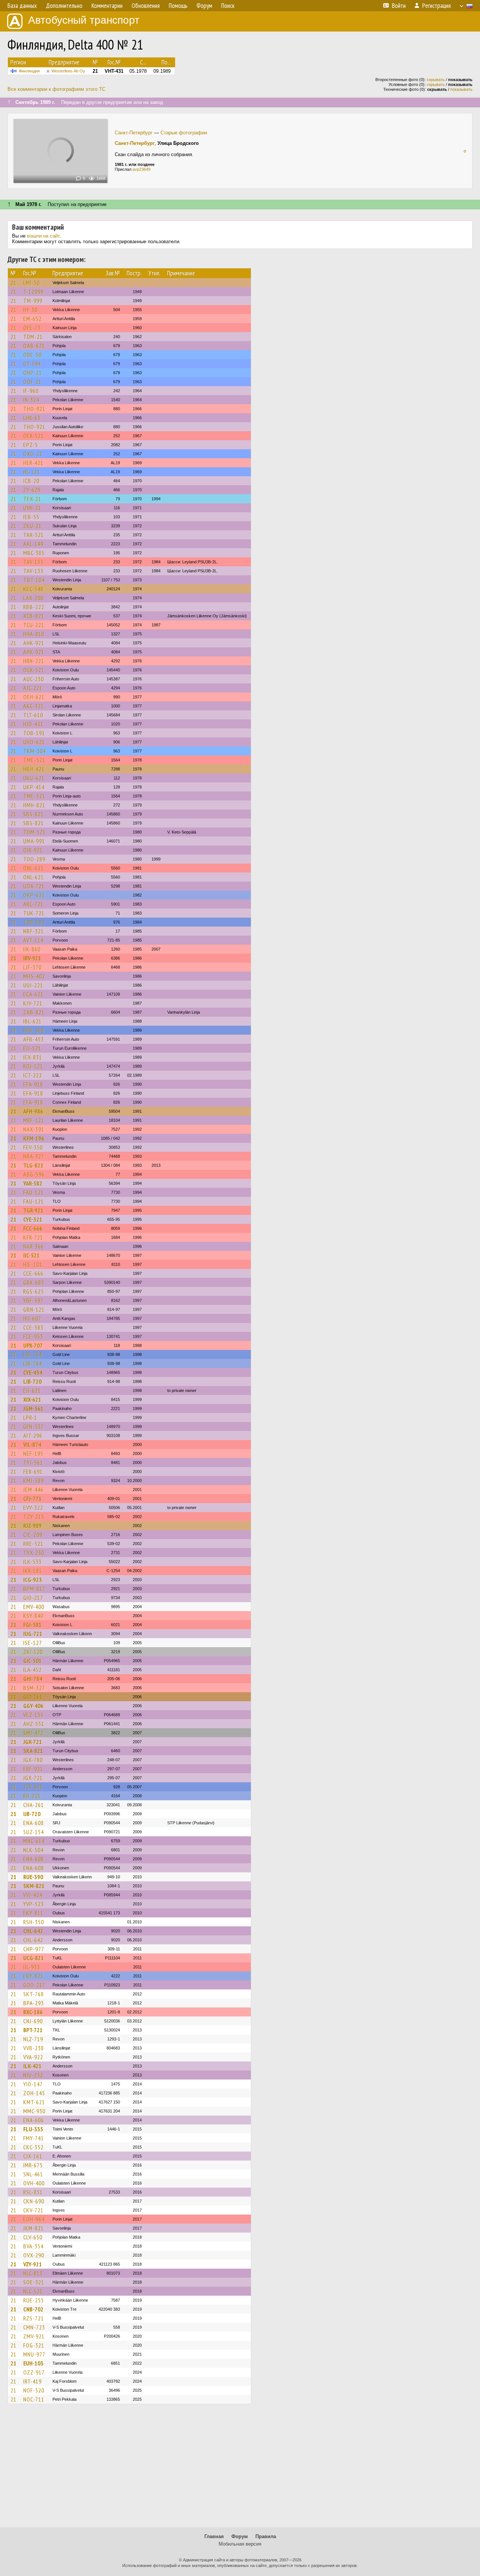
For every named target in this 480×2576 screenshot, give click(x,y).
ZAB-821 (34, 1012)
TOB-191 (34, 733)
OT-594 (32, 364)
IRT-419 (32, 2381)
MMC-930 (34, 2111)
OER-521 (34, 436)
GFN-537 (34, 1426)
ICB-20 (31, 481)
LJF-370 (32, 967)
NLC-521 (33, 2291)
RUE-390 (33, 1877)
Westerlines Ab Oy (68, 71)
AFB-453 (34, 1039)
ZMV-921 (34, 2336)
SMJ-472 (33, 1733)
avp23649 (141, 169)
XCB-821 (34, 616)
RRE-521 (33, 1544)
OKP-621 (34, 895)
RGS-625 (34, 1291)
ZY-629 (32, 490)
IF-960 (31, 391)
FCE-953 (33, 1336)
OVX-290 (34, 2255)
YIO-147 (33, 2084)
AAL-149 (33, 544)
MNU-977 (34, 2354)
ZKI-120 (33, 1652)
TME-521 (34, 760)
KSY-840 (33, 1616)
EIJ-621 (32, 1390)
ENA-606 (34, 2120)
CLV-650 (33, 2237)
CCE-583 (33, 1327)
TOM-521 (34, 832)
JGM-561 (33, 1408)
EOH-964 (34, 2219)
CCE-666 (33, 1273)
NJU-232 (33, 2075)
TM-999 (33, 301)
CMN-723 (34, 2327)
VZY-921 (33, 2264)
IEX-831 (33, 1057)
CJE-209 (33, 1535)
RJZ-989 (32, 1526)
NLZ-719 (33, 2039)
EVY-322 (33, 1508)
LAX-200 (33, 598)
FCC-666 (33, 1228)
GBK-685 (34, 1282)
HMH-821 (34, 805)
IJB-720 (32, 1814)
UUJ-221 (33, 985)
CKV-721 (33, 2210)
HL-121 (32, 472)
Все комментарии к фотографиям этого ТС (56, 89)
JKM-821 (34, 2228)
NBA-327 (34, 1156)
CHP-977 (34, 1949)
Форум (240, 2536)
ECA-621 (33, 994)
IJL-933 (32, 1967)
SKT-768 (34, 1994)
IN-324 (31, 400)
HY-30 (30, 310)
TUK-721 (34, 913)
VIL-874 (32, 1444)
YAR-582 (33, 1183)
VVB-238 (34, 2048)
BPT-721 (33, 2030)
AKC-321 (34, 706)
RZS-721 (34, 2318)
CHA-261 (34, 1805)
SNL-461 (33, 2174)
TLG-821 (33, 1165)
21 (13, 283)
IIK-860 (32, 949)
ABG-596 (34, 1174)
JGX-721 (33, 1742)
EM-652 (32, 319)
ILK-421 (32, 2066)
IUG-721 (33, 1634)
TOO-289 (34, 859)
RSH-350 (34, 1922)
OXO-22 (33, 454)
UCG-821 (34, 1958)
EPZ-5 (31, 445)
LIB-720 (32, 1381)
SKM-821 (34, 1886)
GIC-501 (32, 1661)
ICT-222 (33, 1075)
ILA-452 (32, 1670)
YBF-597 (33, 1300)
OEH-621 (34, 697)
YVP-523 (34, 1904)
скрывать (436, 80)
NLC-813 (33, 2273)
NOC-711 (34, 2399)
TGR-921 (33, 1210)
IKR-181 (33, 1571)
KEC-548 (33, 589)
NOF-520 (34, 2390)
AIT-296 (33, 1435)
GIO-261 (33, 1697)
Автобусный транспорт (84, 20)
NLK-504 (33, 1850)
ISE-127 (33, 1643)
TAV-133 (33, 562)
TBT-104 (34, 580)
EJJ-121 (32, 1048)
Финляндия (29, 71)
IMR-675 (33, 2165)
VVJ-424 (33, 1895)
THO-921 (34, 409)
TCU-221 (34, 625)
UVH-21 (32, 508)
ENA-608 (34, 1823)
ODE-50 (32, 355)
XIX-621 (32, 1399)
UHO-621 (34, 742)
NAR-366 (34, 1246)
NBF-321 (34, 931)
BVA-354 (33, 2246)
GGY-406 (33, 1706)
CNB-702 (33, 2309)
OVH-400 (34, 2183)
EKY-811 (33, 1913)
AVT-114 (33, 940)
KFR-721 (33, 1237)
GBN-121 (34, 1309)
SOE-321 (34, 2282)
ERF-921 (33, 1769)
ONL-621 (34, 868)
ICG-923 (33, 1580)
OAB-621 (34, 346)
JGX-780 (33, 1760)
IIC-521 (31, 1255)
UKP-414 (34, 787)
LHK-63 (32, 418)
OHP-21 (33, 373)
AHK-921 (34, 643)
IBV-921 (32, 958)
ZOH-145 (34, 2093)
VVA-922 (33, 2057)
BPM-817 (34, 1589)
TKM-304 (34, 751)
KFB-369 (34, 1030)
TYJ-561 (33, 1463)
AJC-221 (33, 688)
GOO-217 (34, 1985)
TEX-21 (32, 499)
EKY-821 (33, 1976)
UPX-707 (33, 1345)
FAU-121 (34, 1192)
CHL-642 (33, 1931)
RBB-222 (34, 607)
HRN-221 (34, 661)
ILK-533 (32, 1562)
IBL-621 (32, 1021)
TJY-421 (33, 1787)
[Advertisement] (240, 2469)
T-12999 (33, 292)
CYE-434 (33, 1372)
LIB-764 (33, 1354)
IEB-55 (31, 517)
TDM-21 (33, 337)
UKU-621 (34, 778)
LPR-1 (30, 1417)
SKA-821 (33, 1751)
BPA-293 (34, 2003)
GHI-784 (33, 1679)
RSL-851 (33, 2192)
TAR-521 (34, 535)
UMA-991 (34, 841)
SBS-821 (34, 814)
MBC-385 (34, 553)
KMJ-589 (34, 1481)
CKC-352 (33, 2147)
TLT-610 (33, 715)
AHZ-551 (34, 1724)
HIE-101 (33, 1264)
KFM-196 (34, 1138)
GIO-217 (33, 1598)
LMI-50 (31, 283)
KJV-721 (33, 1003)
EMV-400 (34, 1607)
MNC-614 (34, 1841)
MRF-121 (34, 1120)
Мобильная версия (240, 2544)
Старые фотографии (184, 133)
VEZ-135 (33, 1715)
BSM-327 (34, 1688)
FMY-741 (34, 2138)
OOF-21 (32, 382)
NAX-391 (34, 1129)
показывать (461, 89)
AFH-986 (33, 1111)
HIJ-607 (32, 1318)
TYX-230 (34, 1553)
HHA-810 (34, 634)
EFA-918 (33, 1084)
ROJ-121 (33, 1066)
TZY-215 (34, 1517)
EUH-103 (33, 2363)
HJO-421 (33, 724)
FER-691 (33, 1472)
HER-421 (33, 463)
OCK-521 (34, 670)
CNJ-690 (33, 2021)
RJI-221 (32, 1796)
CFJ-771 (32, 1499)
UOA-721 (34, 886)
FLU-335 (33, 2129)
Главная (214, 2536)
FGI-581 (32, 1625)
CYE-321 (33, 1219)
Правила (266, 2536)
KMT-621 (34, 2102)
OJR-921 (33, 850)
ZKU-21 (32, 526)
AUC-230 (34, 679)
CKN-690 (34, 2201)
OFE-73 (32, 328)
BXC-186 (33, 2012)
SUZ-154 (34, 1832)
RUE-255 (34, 2300)
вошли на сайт (43, 236)
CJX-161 (33, 2156)
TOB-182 (34, 922)
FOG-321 (34, 2345)
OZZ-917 (34, 2372)
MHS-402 (34, 976)
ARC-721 (33, 904)
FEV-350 (33, 1147)
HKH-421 (34, 769)
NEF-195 (33, 1454)
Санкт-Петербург (134, 133)
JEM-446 (33, 1490)
